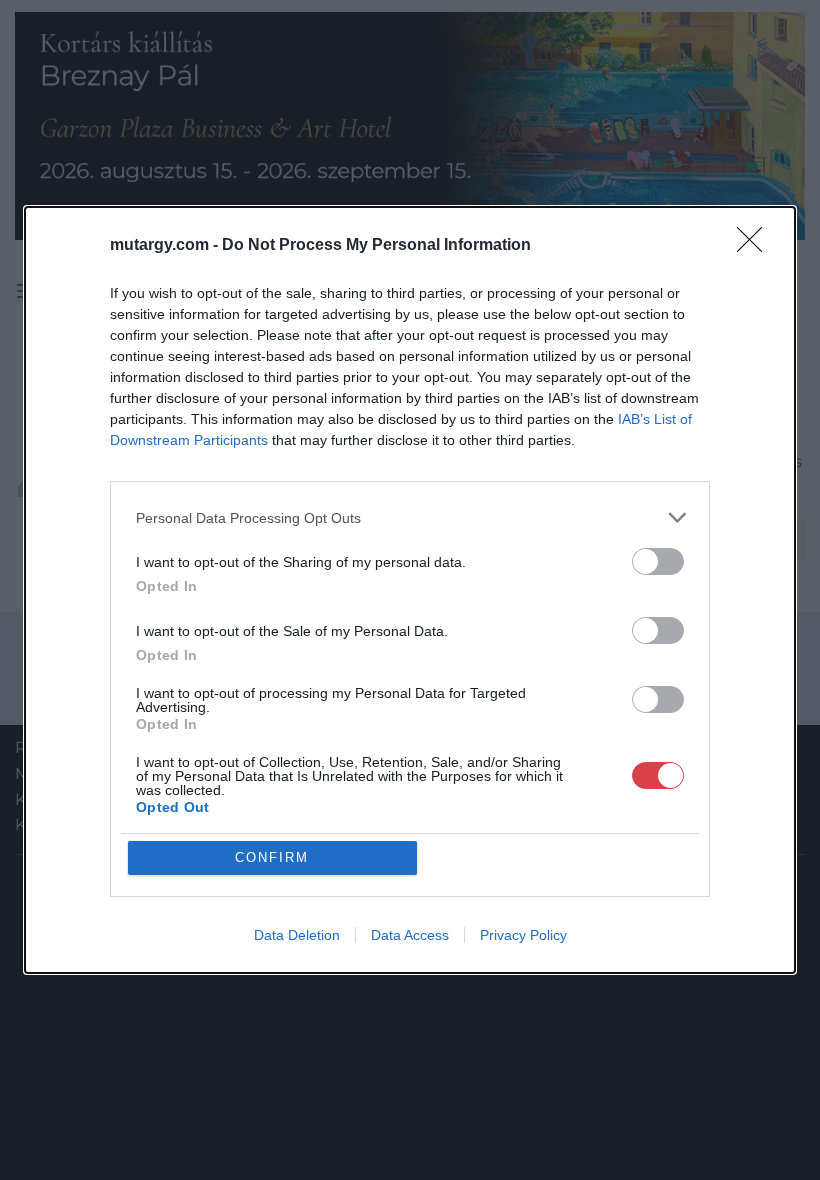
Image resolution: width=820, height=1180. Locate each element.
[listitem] (410, 517)
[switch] (658, 561)
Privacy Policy (523, 935)
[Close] (756, 246)
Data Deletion (297, 935)
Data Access (410, 935)
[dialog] (410, 590)
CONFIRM (272, 857)
